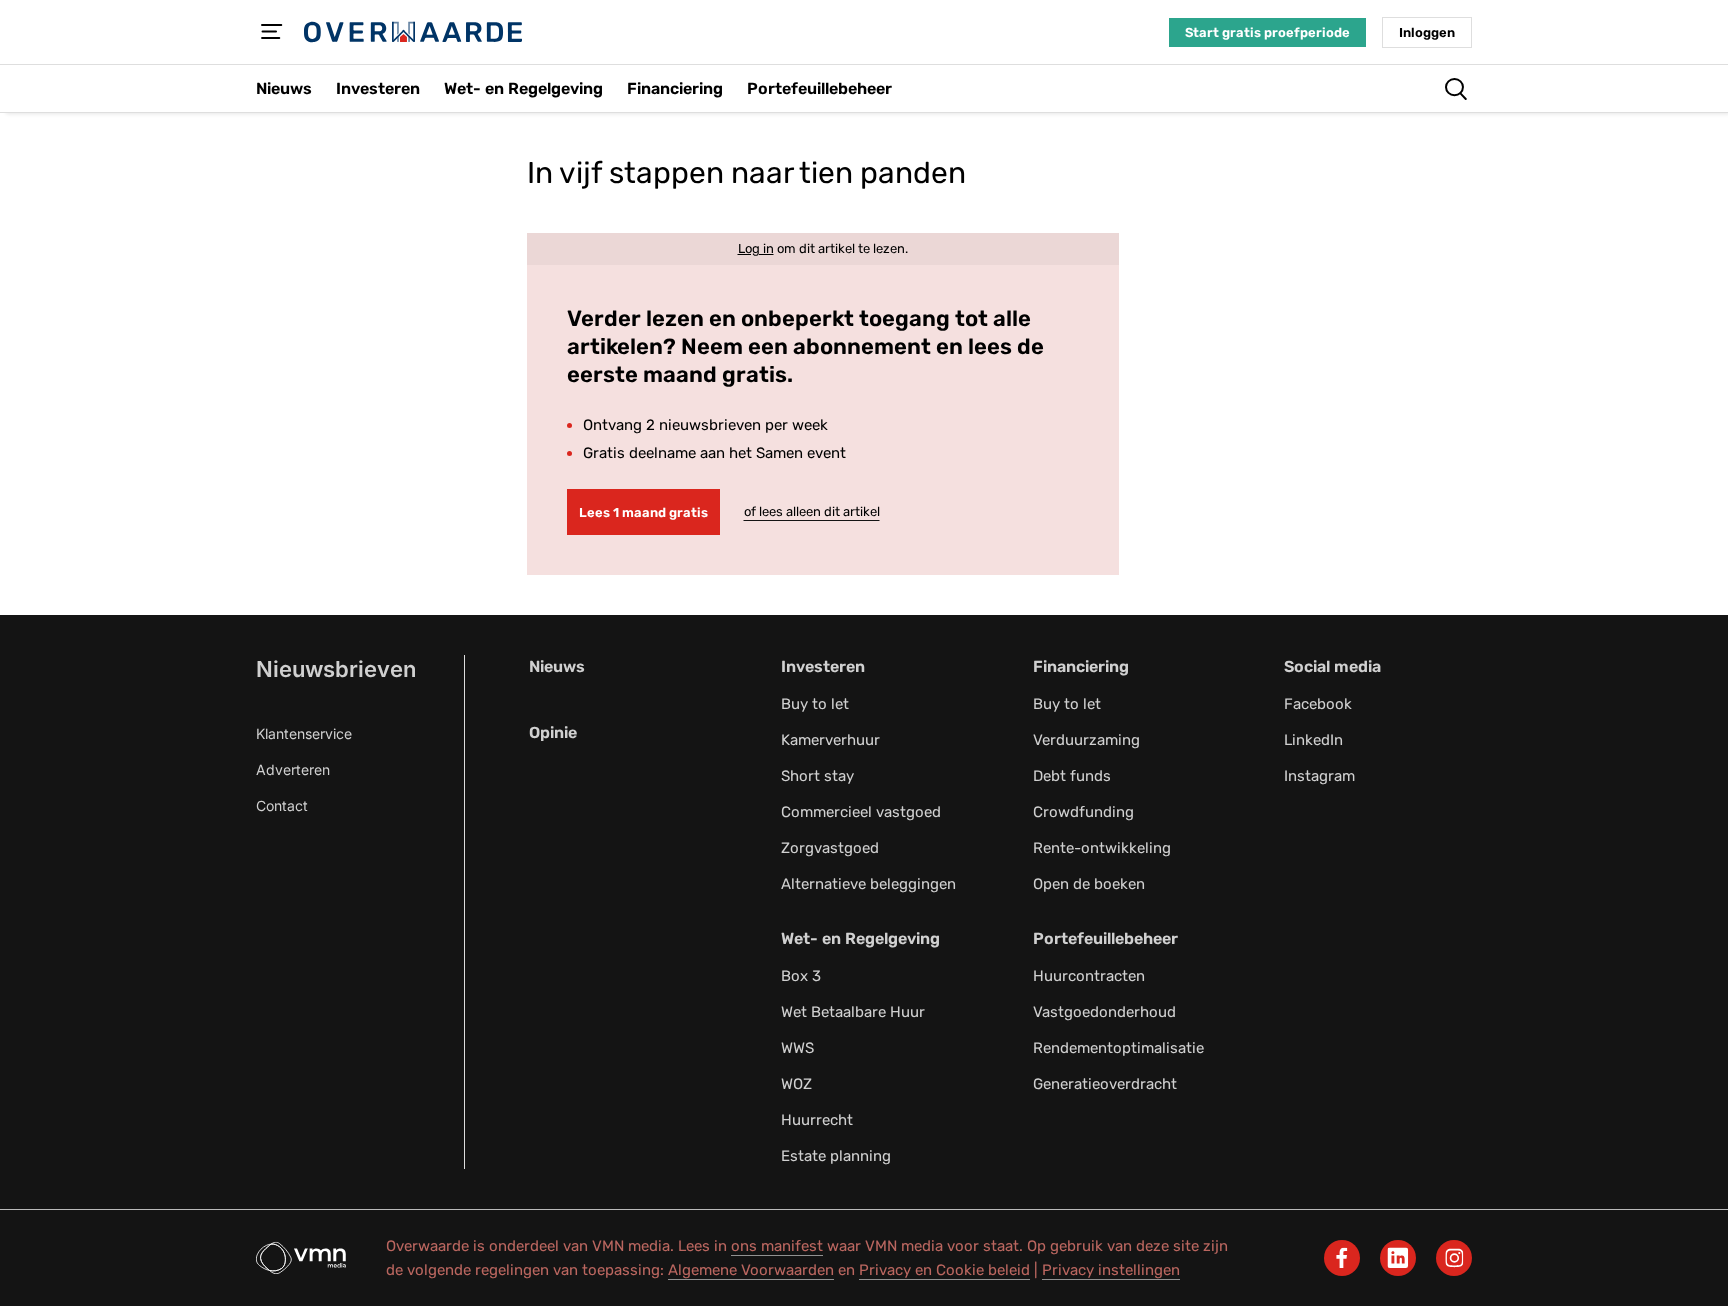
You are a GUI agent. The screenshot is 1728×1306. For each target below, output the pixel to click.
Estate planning (836, 1156)
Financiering (1081, 666)
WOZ (796, 1084)
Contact (282, 805)
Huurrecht (817, 1120)
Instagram (1319, 776)
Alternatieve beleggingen (868, 884)
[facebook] (1342, 1258)
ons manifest (777, 1246)
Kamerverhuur (830, 740)
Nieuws (557, 666)
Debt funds (1072, 776)
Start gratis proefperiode (1267, 32)
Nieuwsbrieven (336, 669)
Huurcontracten (1089, 976)
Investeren (823, 666)
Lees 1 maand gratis (643, 512)
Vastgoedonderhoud (1104, 1012)
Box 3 (801, 976)
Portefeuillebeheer (1105, 938)
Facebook (1318, 704)
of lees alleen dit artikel (812, 511)
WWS (797, 1048)
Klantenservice (304, 733)
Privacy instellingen (1111, 1270)
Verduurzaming (1086, 740)
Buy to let (815, 704)
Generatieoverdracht (1105, 1084)
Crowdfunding (1083, 812)
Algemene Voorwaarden (751, 1270)
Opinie (553, 732)
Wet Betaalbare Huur (853, 1012)
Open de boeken (1089, 884)
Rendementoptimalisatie (1118, 1048)
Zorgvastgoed (830, 848)
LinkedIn (1313, 740)
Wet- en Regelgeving (860, 938)
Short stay (817, 776)
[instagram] (1454, 1258)
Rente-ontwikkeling (1102, 848)
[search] (1456, 89)
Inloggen (1427, 32)
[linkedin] (1398, 1258)
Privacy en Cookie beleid (944, 1270)
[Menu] (272, 32)
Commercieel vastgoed (861, 812)
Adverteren (293, 769)
